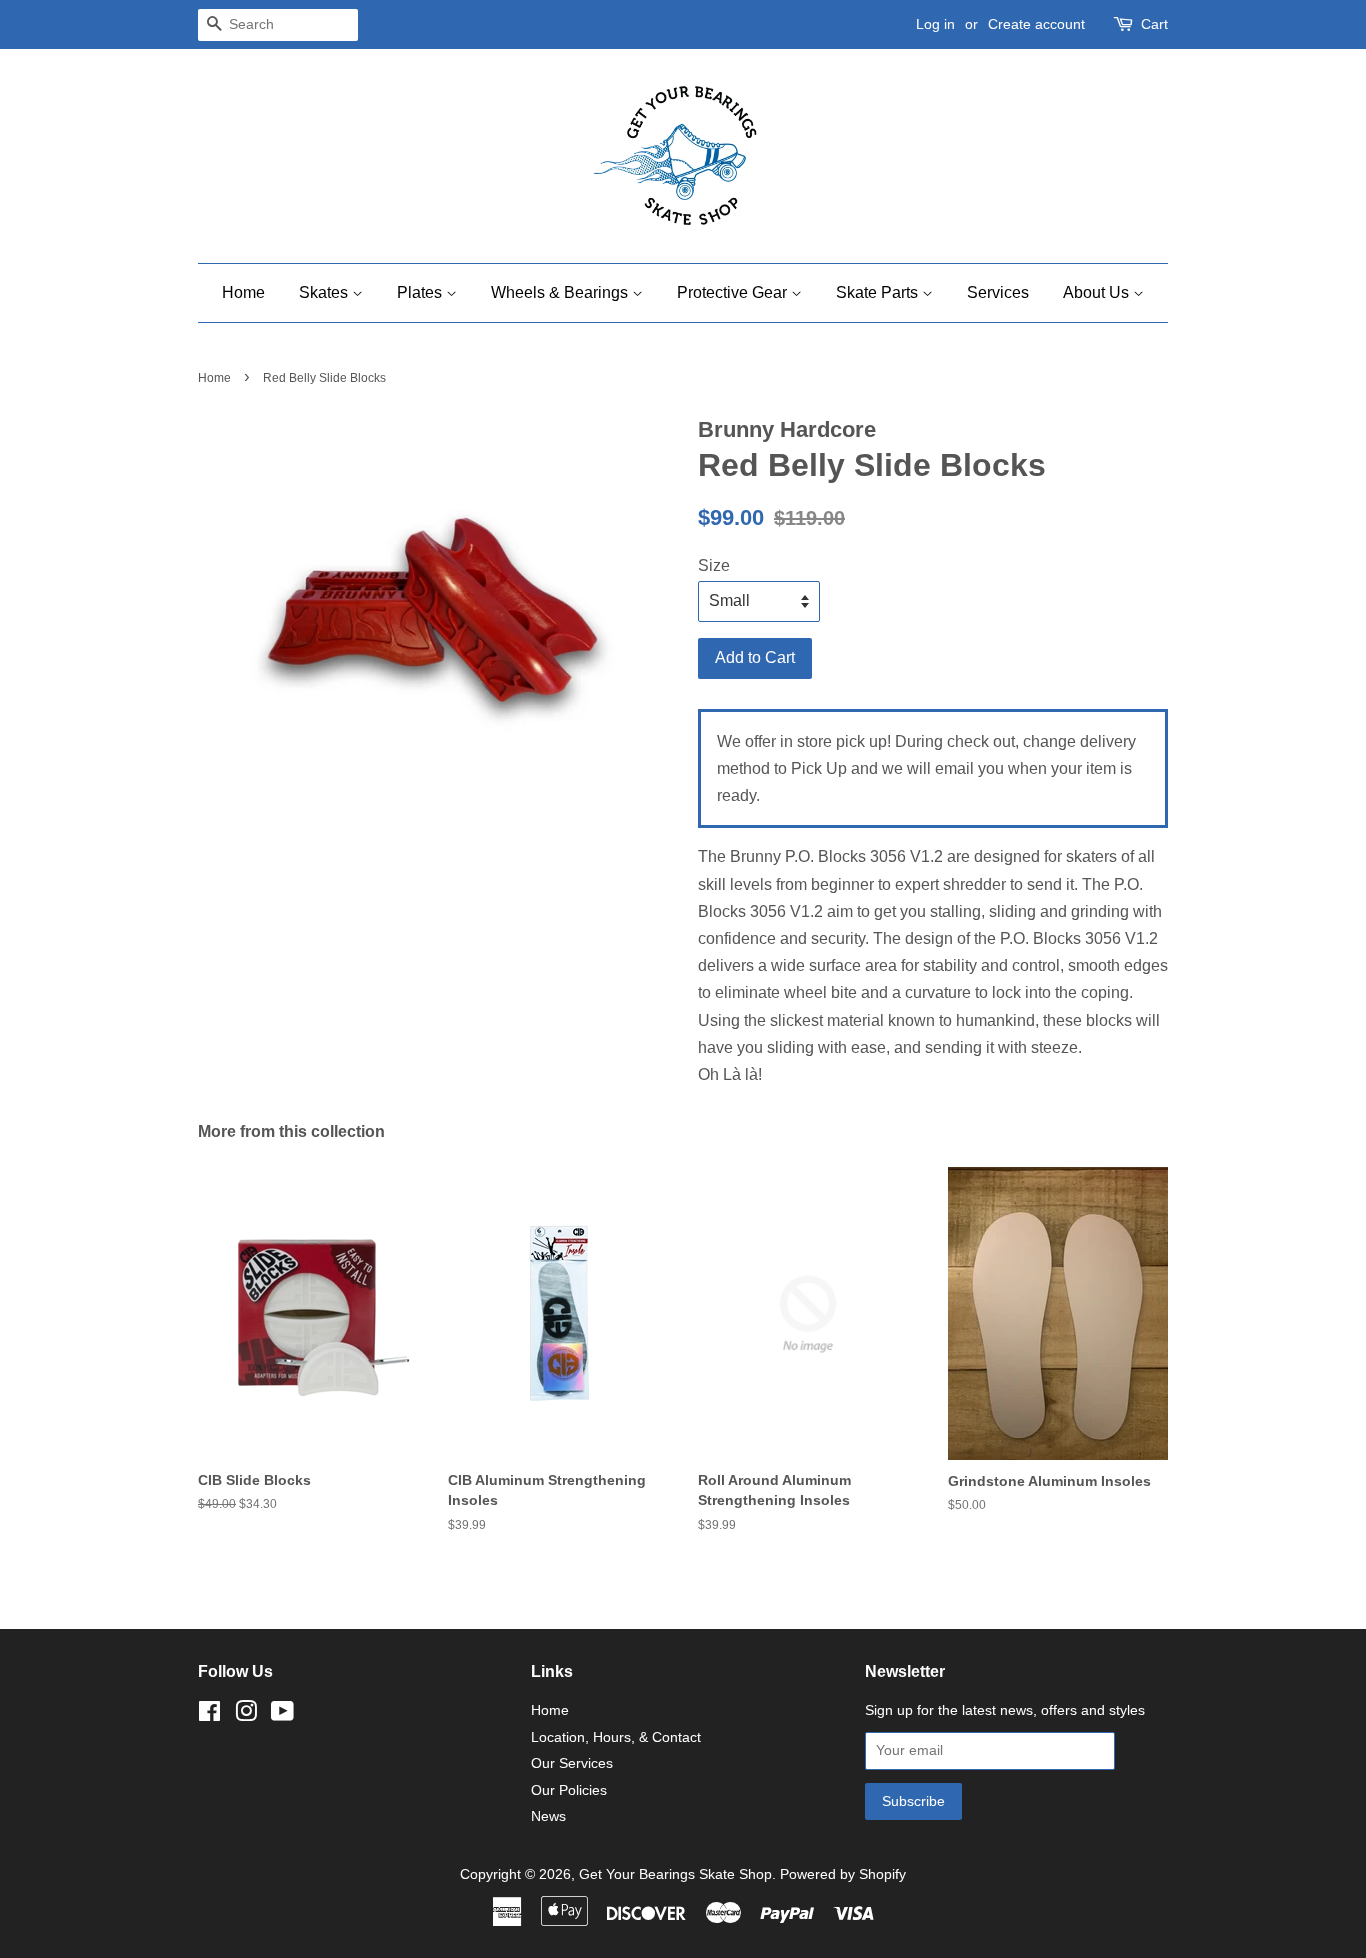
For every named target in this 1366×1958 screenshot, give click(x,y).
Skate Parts (879, 292)
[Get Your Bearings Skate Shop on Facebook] (209, 1715)
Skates (325, 292)
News (548, 1816)
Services (998, 292)
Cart (1154, 24)
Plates (421, 292)
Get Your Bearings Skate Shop (675, 1874)
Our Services (572, 1763)
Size (714, 565)
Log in (935, 24)
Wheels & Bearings (561, 292)
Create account (1036, 24)
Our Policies (569, 1790)
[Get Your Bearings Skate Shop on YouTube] (282, 1715)
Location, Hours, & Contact (616, 1737)
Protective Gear (734, 292)
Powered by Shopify (843, 1874)
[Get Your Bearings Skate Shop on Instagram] (246, 1715)
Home (243, 292)
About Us (1098, 292)
